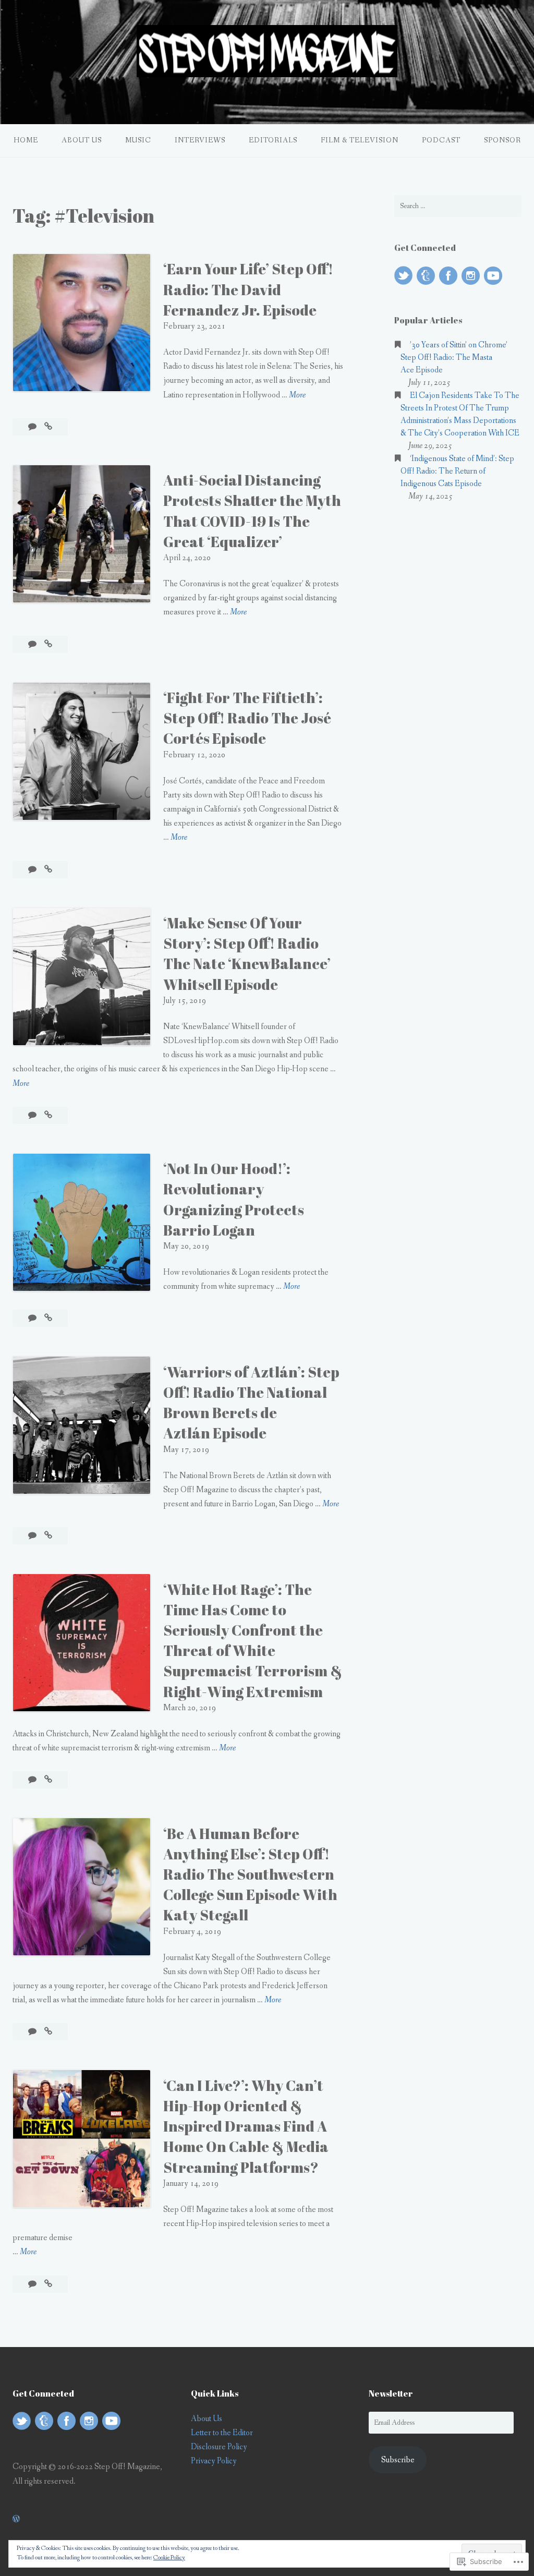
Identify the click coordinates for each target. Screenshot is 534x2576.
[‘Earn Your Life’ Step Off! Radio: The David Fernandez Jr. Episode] (48, 427)
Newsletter (391, 2393)
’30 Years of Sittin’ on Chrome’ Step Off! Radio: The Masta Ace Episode (454, 358)
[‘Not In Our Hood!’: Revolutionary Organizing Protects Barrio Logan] (48, 1318)
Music (138, 140)
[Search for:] (458, 206)
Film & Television (360, 140)
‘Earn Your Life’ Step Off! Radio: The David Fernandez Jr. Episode (248, 289)
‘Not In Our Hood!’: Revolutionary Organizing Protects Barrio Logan (234, 1199)
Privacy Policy (214, 2461)
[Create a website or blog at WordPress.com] (16, 2519)
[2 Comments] (33, 1780)
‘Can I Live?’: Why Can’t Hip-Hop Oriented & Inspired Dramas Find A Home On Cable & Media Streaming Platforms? (246, 2126)
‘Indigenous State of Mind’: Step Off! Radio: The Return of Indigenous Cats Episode (457, 471)
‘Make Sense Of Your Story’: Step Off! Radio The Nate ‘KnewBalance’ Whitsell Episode (247, 953)
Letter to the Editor (222, 2433)
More (297, 396)
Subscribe (398, 2460)
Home (26, 140)
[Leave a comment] (33, 427)
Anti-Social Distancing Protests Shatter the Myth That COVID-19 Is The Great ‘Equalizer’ (252, 511)
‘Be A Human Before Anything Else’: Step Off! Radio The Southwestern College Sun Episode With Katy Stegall (250, 1874)
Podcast (441, 140)
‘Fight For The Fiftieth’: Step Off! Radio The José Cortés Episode (247, 718)
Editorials (273, 140)
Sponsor (502, 140)
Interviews (200, 140)
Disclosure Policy (219, 2447)
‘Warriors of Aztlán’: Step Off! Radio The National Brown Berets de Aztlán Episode (251, 1402)
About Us (82, 140)
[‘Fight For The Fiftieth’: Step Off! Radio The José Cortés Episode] (48, 870)
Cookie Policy (169, 2558)
